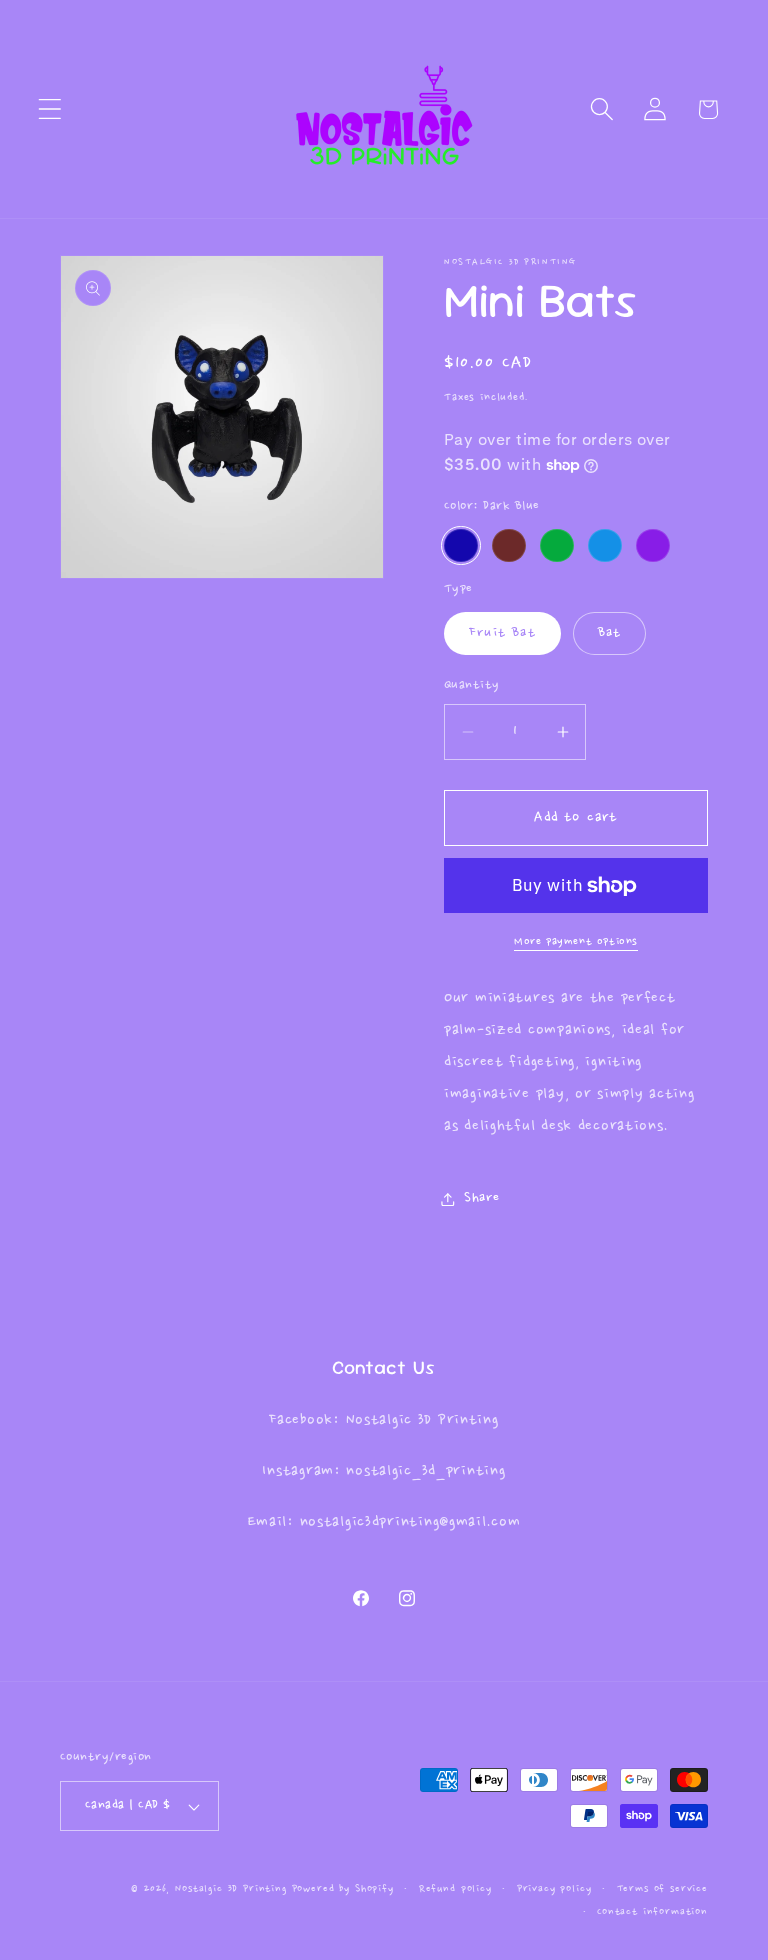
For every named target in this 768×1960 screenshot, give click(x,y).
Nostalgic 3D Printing (231, 1889)
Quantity (472, 685)
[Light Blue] (605, 546)
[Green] (557, 546)
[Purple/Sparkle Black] (653, 546)
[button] (50, 109)
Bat (610, 633)
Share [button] (482, 1198)
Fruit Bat (502, 633)
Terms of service (662, 1889)
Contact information (652, 1912)
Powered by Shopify (343, 1889)
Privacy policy (554, 1889)
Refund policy (455, 1889)
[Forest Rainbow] (509, 546)
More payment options (576, 941)
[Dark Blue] (461, 546)
